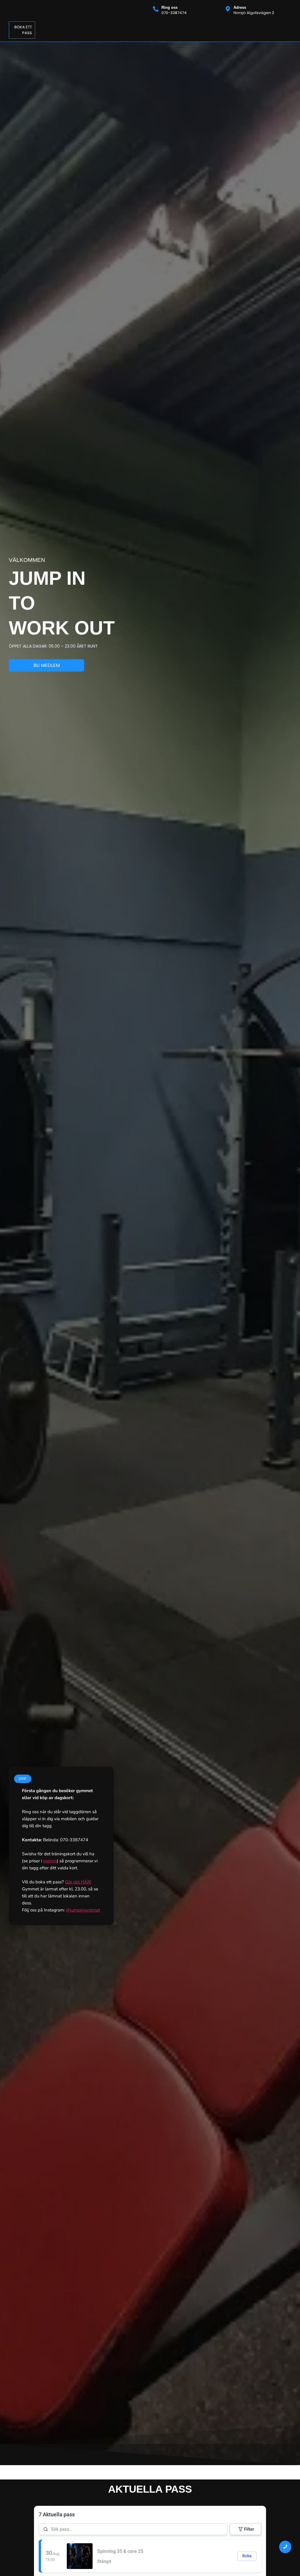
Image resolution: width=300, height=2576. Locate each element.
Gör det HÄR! (78, 1882)
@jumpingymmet (83, 1910)
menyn (50, 1861)
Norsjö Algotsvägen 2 (254, 13)
